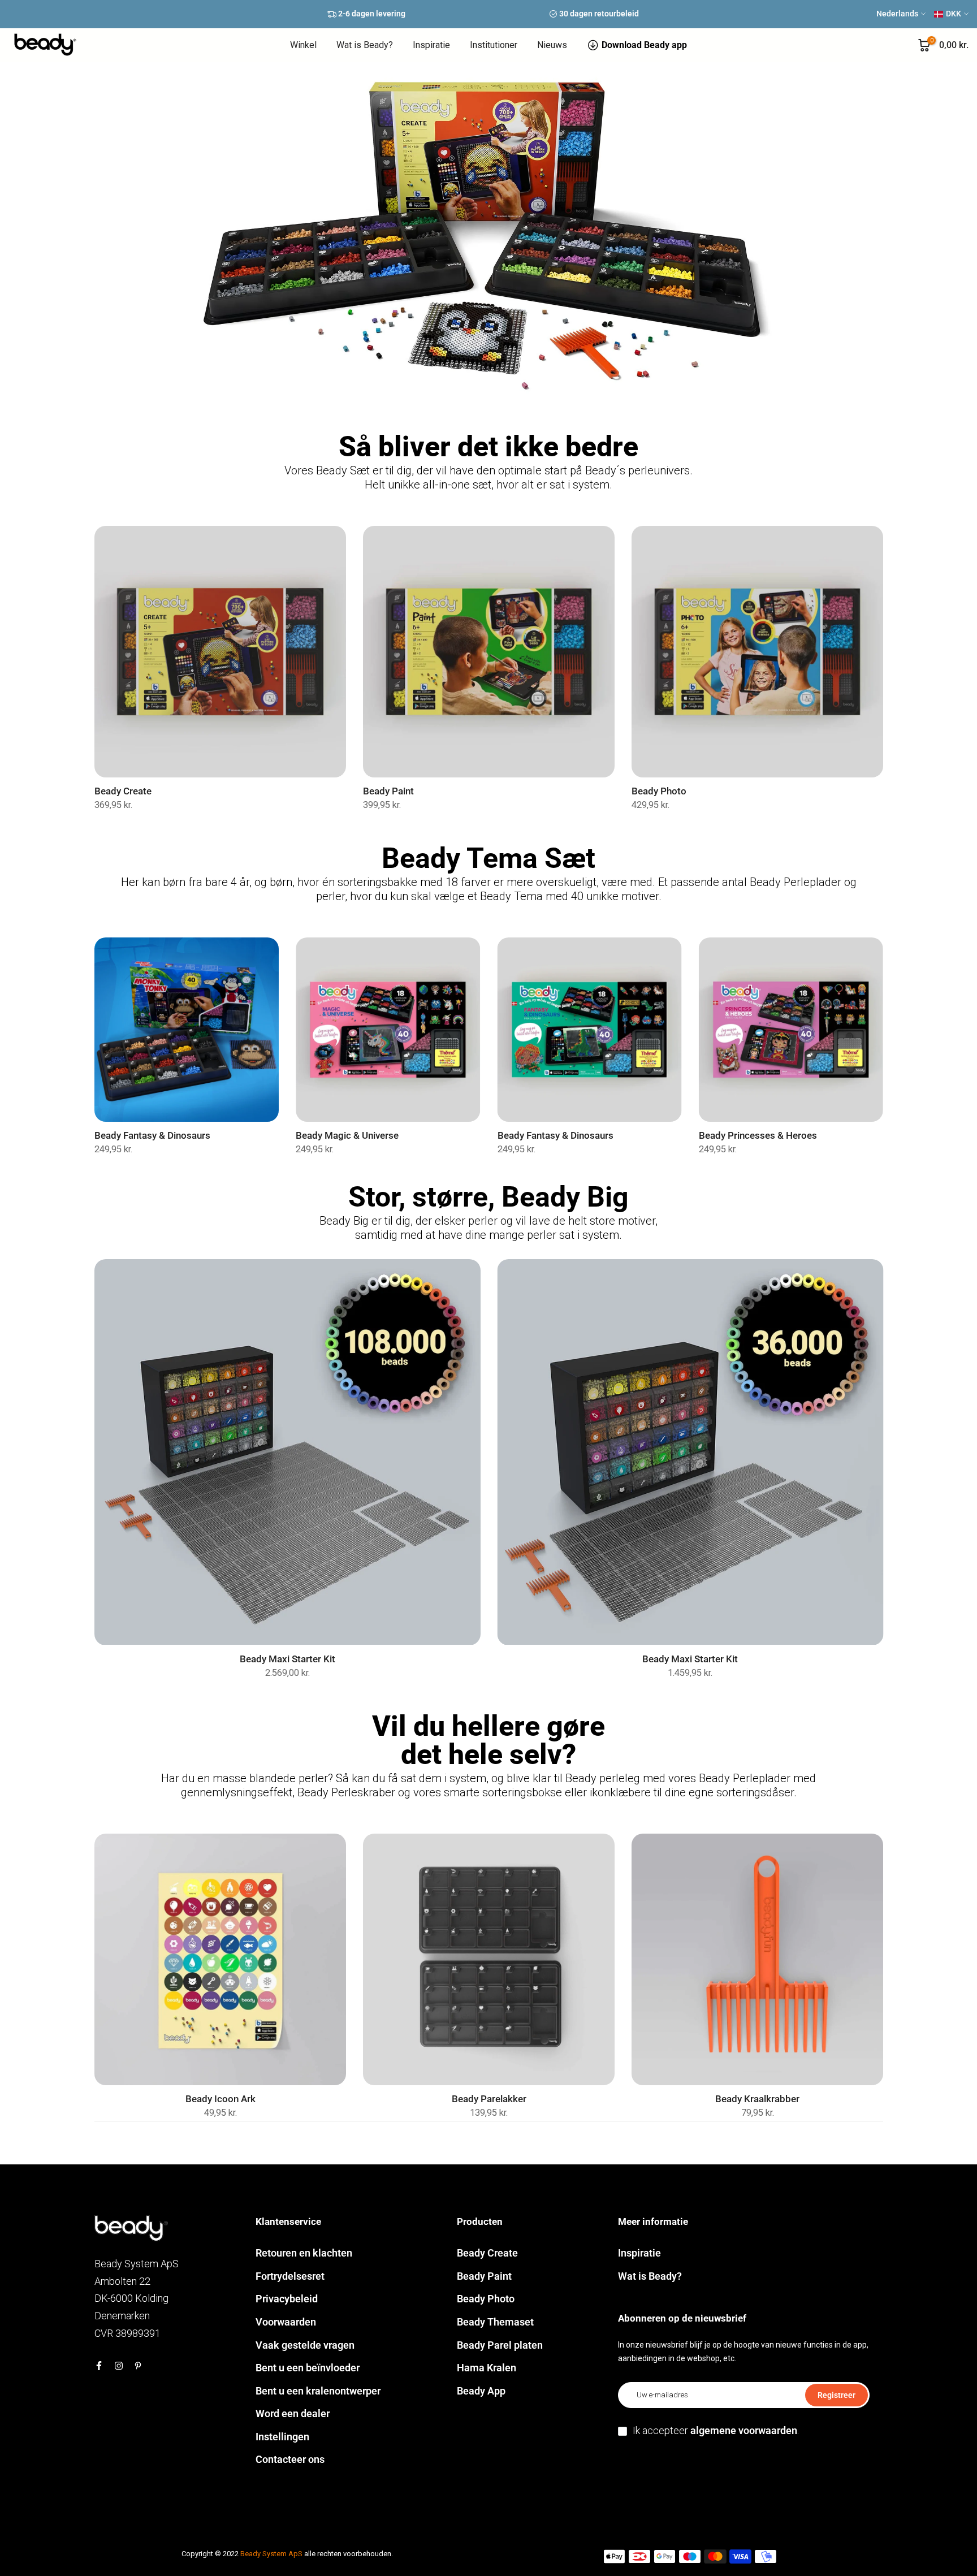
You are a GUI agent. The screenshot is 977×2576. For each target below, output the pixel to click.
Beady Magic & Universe (347, 1136)
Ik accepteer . (716, 2430)
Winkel (303, 45)
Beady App (481, 2391)
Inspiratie (431, 45)
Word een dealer (293, 2413)
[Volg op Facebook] (99, 2366)
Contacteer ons (290, 2459)
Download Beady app (644, 45)
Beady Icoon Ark (220, 2099)
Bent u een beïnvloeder (308, 2368)
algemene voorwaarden (744, 2430)
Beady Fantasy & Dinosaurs (152, 1136)
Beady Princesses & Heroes (757, 1136)
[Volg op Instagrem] (119, 2366)
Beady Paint (388, 791)
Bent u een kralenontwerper (318, 2391)
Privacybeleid (287, 2299)
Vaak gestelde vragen (305, 2345)
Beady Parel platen (500, 2345)
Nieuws (552, 45)
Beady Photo (659, 791)
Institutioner (494, 45)
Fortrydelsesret (290, 2276)
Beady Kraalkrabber (757, 2099)
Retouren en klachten (304, 2253)
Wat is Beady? (365, 45)
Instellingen (282, 2437)
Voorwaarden (286, 2322)
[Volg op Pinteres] (138, 2366)
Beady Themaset (495, 2322)
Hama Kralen (487, 2368)
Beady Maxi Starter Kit (287, 1659)
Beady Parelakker (488, 2099)
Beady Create (123, 791)
